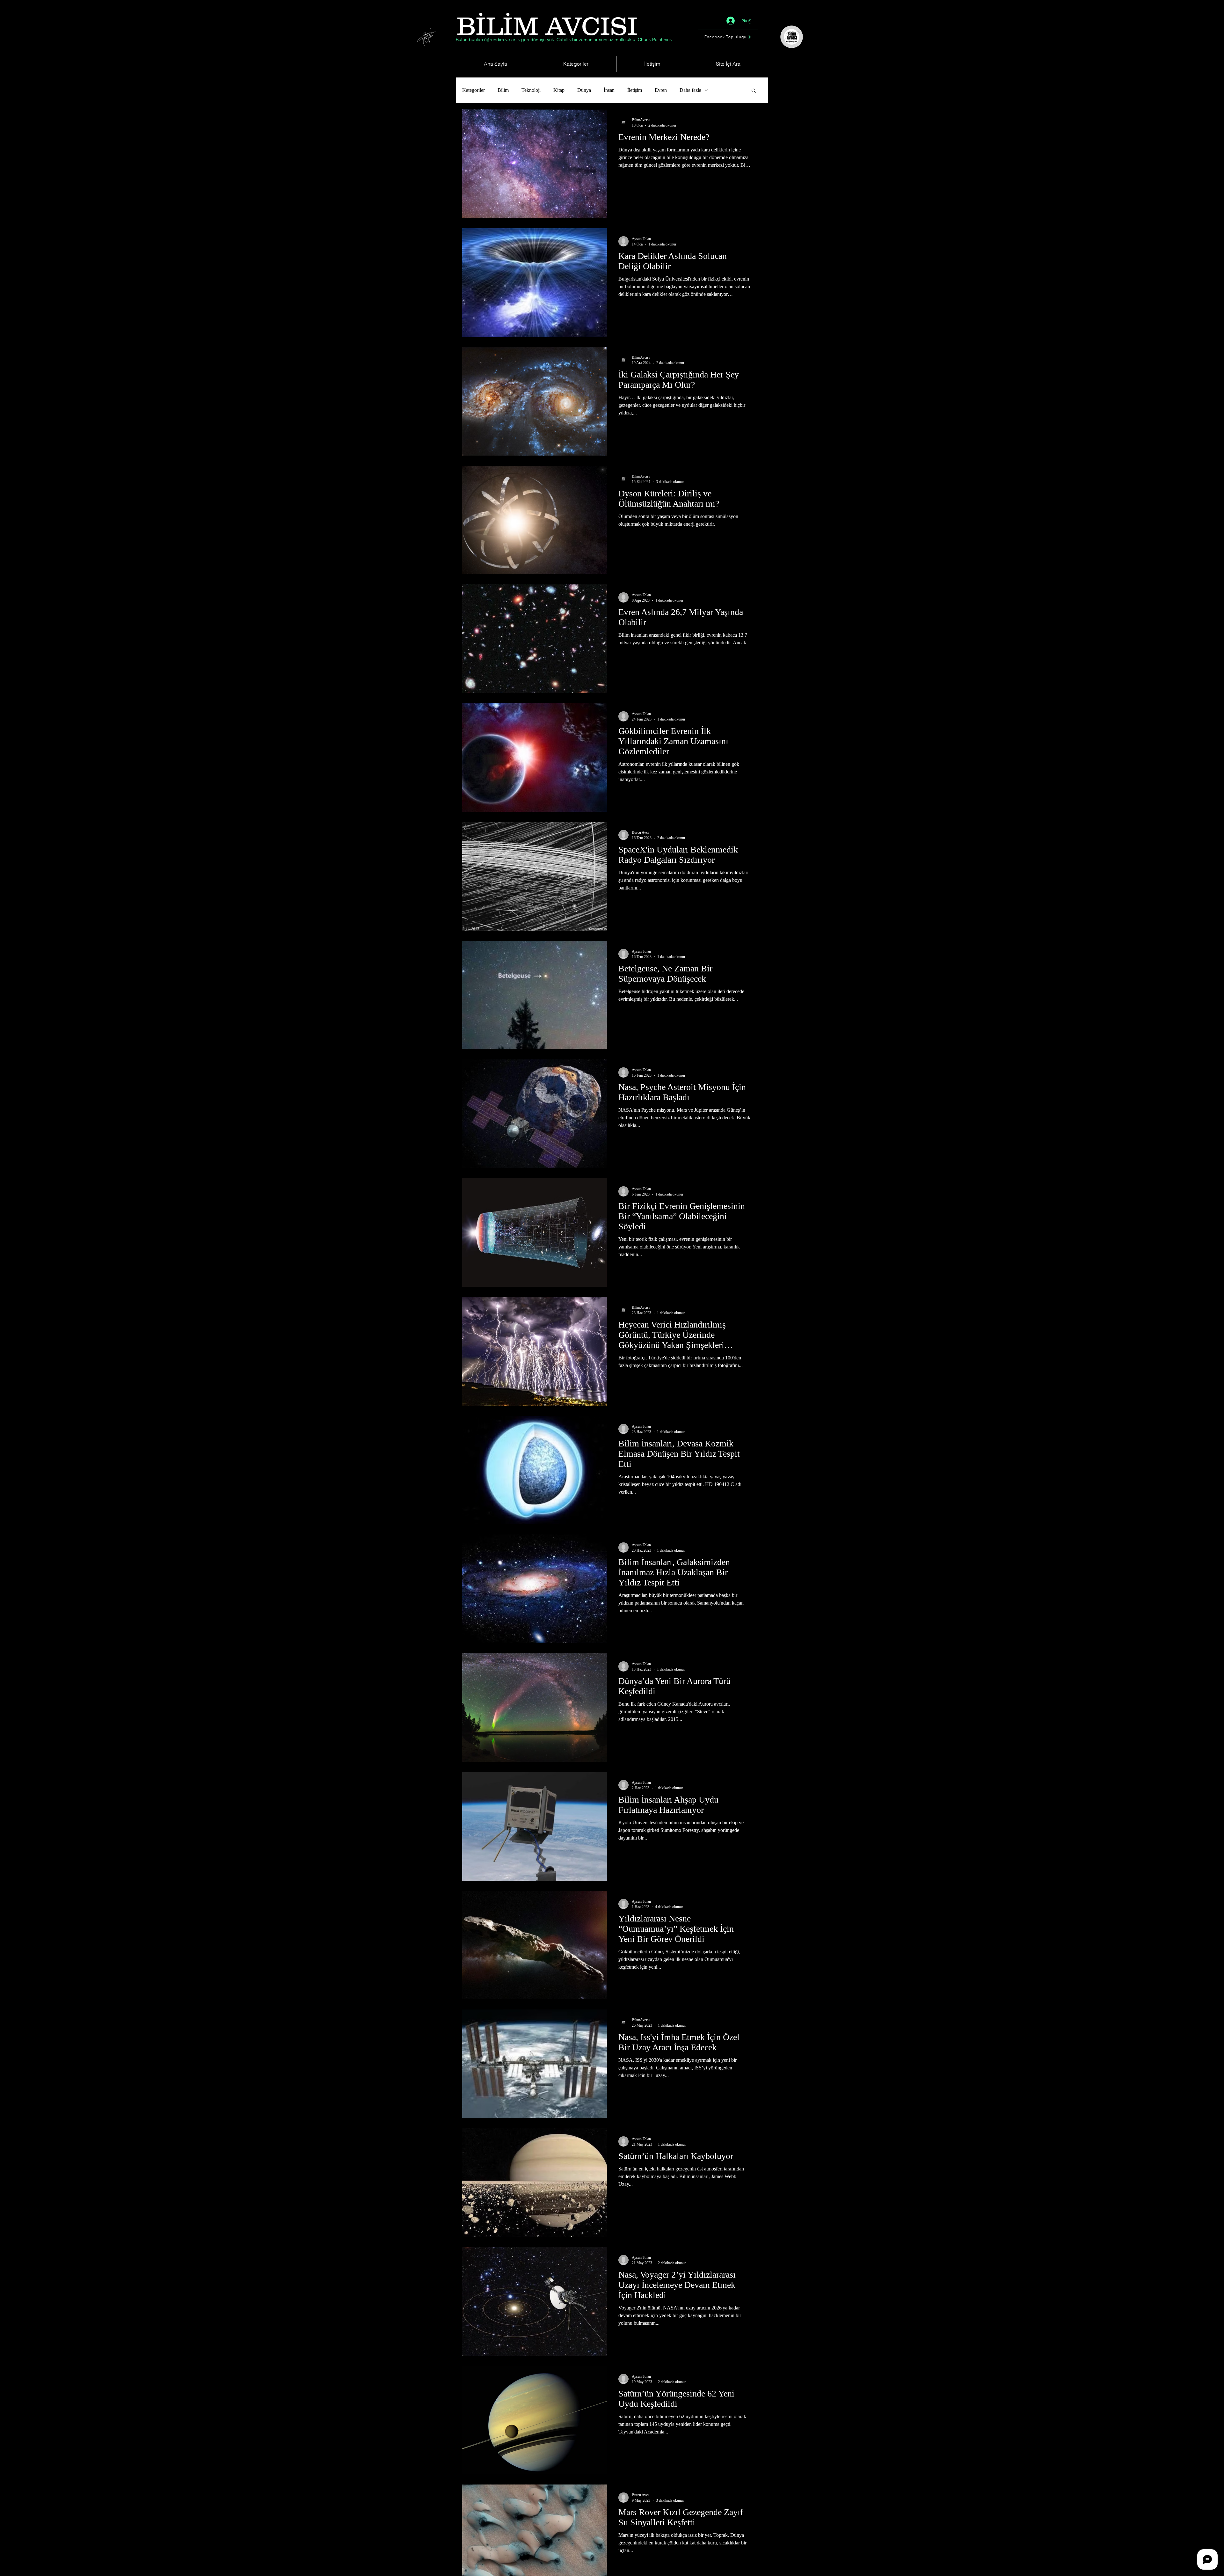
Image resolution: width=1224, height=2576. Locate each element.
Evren (661, 90)
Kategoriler (474, 90)
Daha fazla (690, 90)
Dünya (584, 90)
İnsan (609, 90)
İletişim (635, 90)
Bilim (503, 90)
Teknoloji (531, 90)
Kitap (559, 90)
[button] (754, 91)
